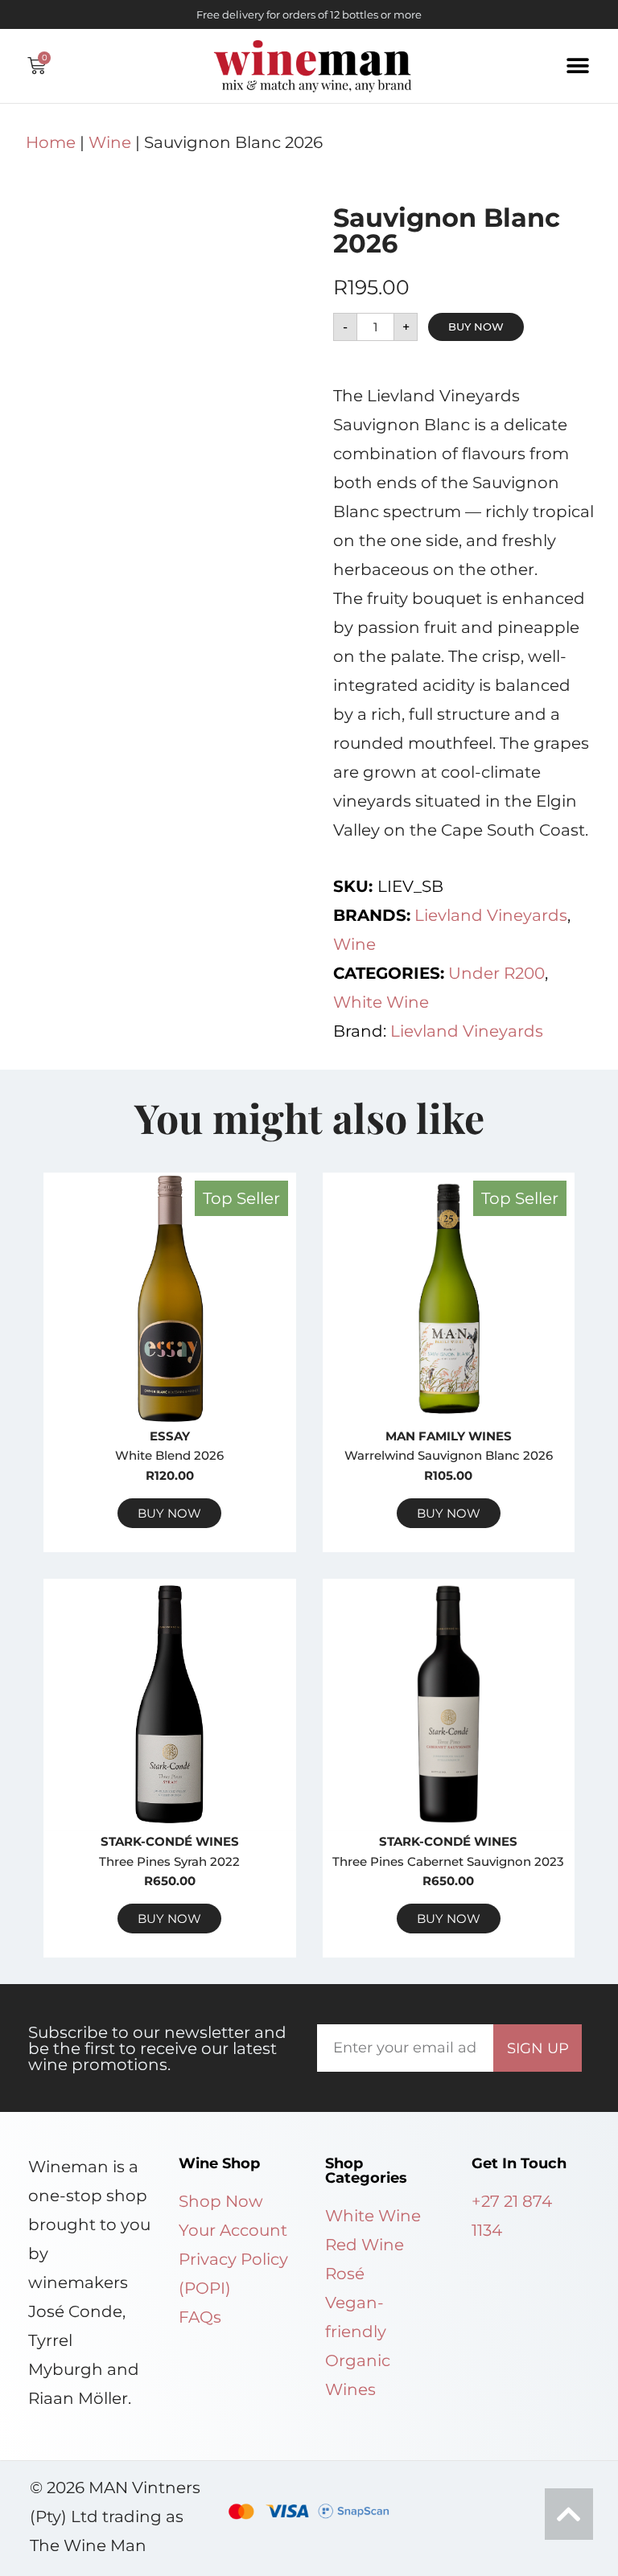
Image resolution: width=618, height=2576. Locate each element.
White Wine (381, 1002)
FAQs (200, 2317)
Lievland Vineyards (491, 915)
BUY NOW (476, 327)
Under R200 (496, 973)
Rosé (345, 2274)
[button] (578, 66)
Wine (110, 142)
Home (51, 142)
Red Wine (365, 2245)
